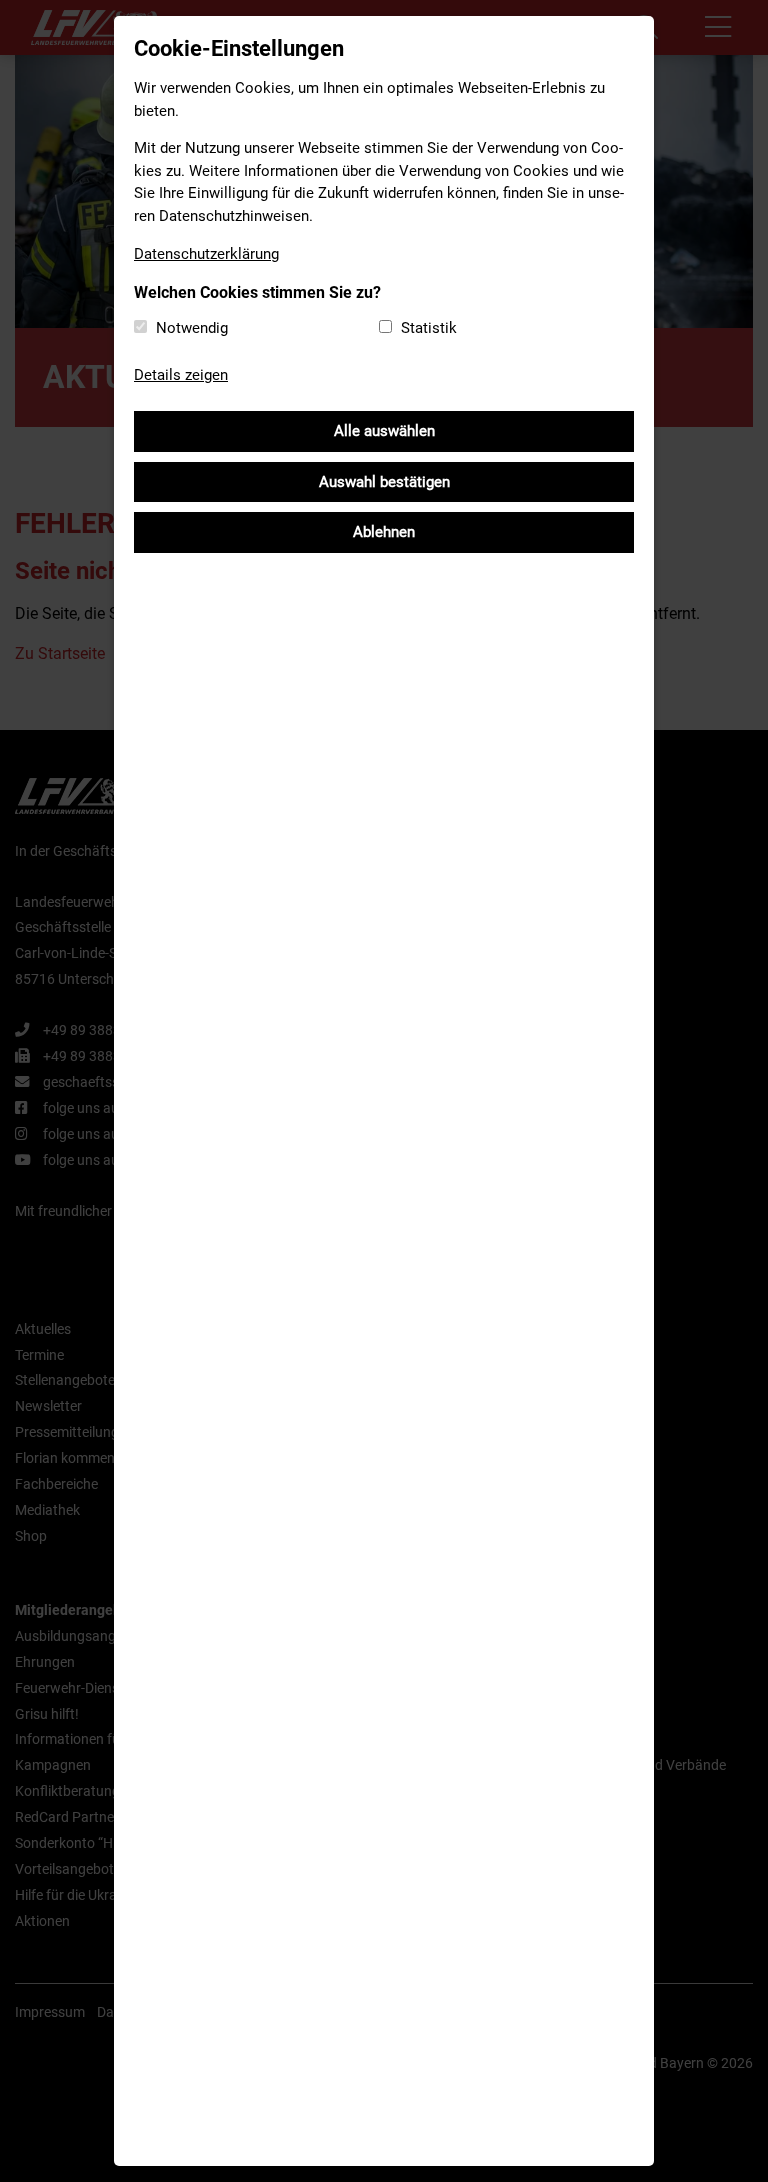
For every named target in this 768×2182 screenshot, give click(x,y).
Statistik (429, 328)
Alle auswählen (384, 431)
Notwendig (192, 328)
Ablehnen (384, 532)
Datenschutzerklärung (206, 254)
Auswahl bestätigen (384, 482)
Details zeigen (181, 375)
